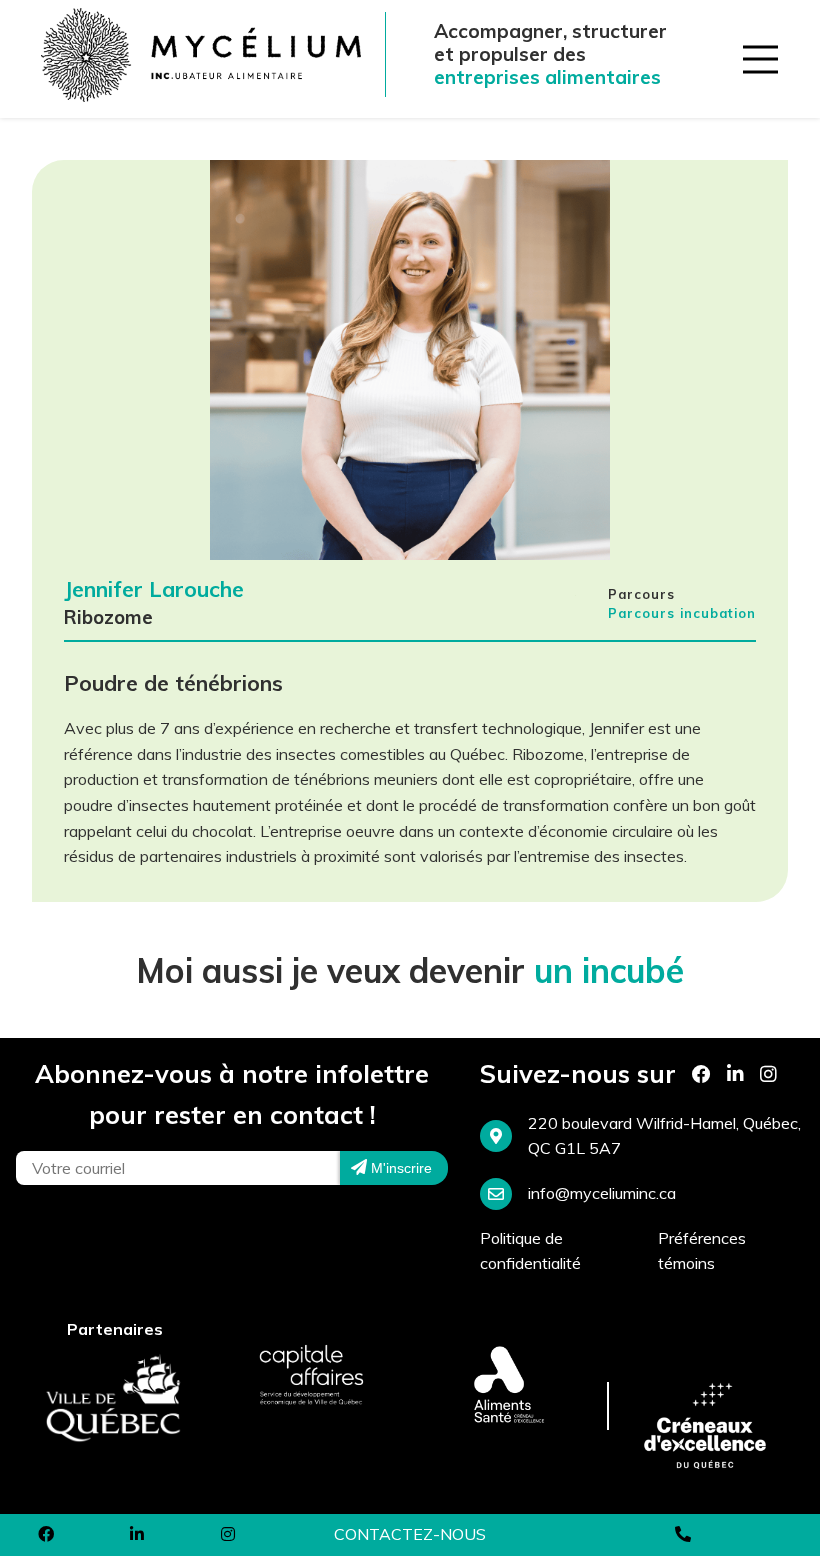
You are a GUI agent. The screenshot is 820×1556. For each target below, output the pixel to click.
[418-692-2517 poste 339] (683, 1535)
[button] (756, 55)
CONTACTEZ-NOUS (410, 1534)
